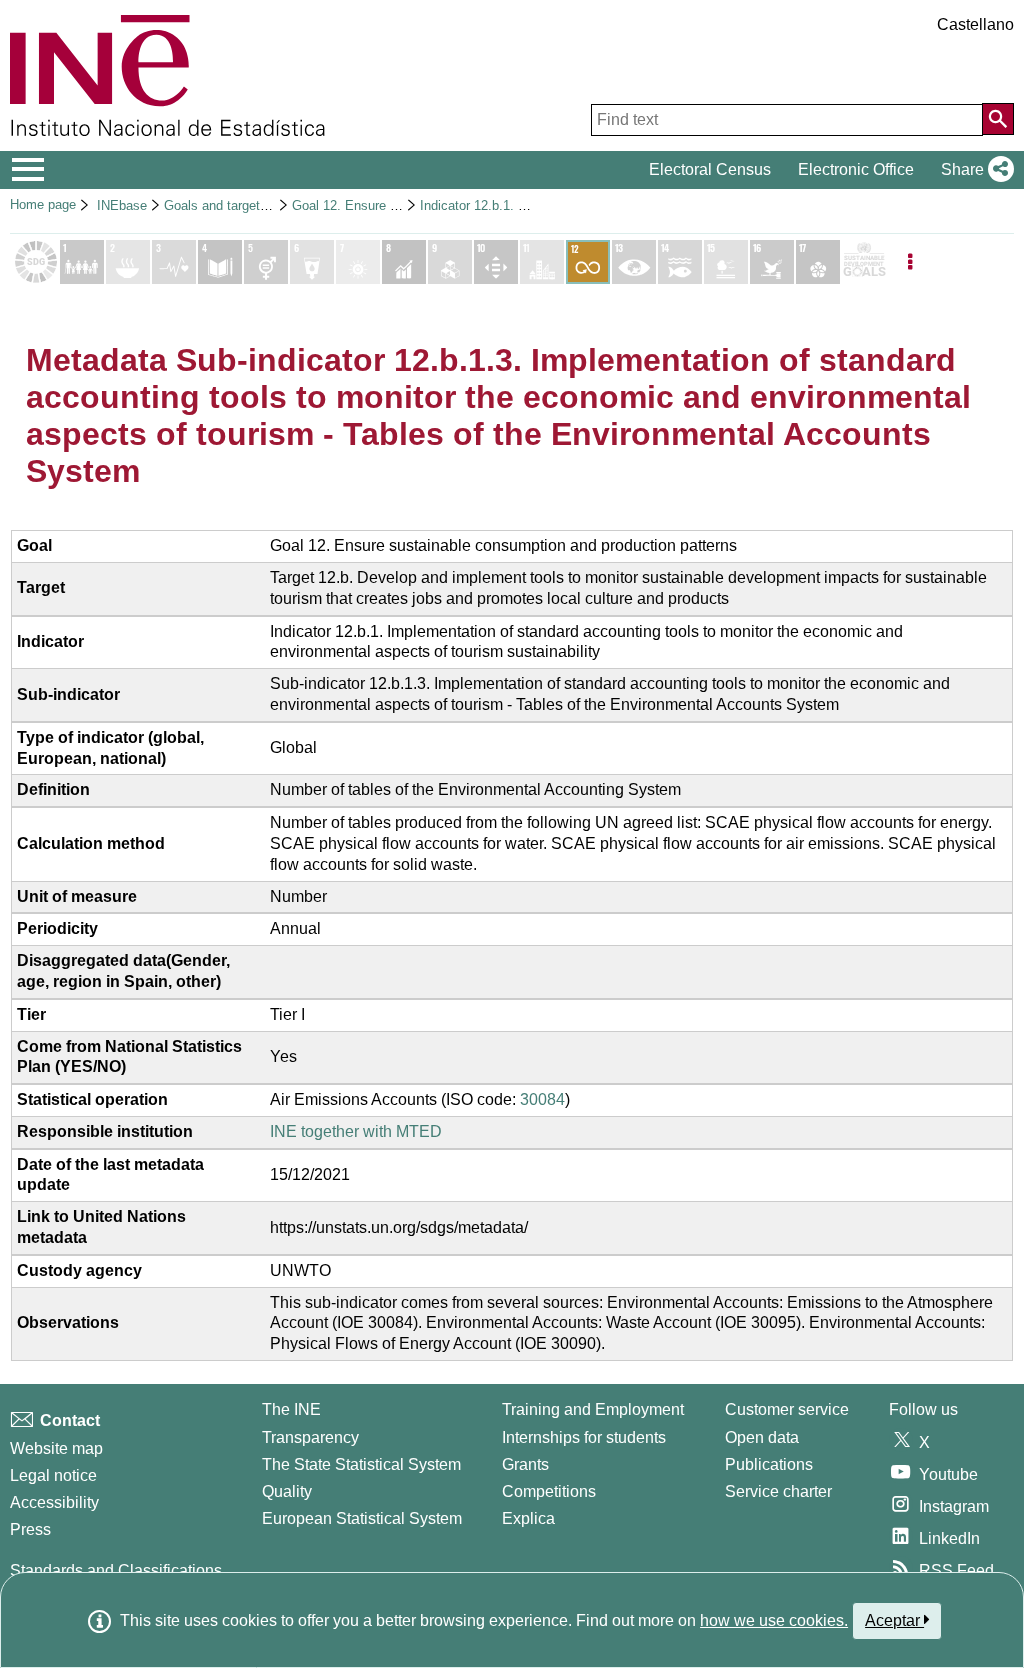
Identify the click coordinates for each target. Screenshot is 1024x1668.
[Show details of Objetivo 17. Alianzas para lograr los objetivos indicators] (818, 262)
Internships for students (584, 1437)
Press (30, 1529)
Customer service (787, 1409)
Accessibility (54, 1502)
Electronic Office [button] (856, 169)
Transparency (310, 1437)
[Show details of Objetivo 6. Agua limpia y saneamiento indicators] (312, 262)
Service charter (778, 1491)
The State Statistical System (361, 1464)
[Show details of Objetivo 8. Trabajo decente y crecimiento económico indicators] (404, 262)
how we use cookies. (774, 1620)
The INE (291, 1409)
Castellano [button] (975, 24)
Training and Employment (593, 1409)
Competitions (549, 1491)
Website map (56, 1448)
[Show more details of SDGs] (864, 262)
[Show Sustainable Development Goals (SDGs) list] (36, 262)
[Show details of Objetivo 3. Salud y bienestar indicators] (174, 262)
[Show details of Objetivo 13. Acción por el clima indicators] (634, 262)
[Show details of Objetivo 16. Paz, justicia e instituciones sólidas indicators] (772, 262)
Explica (528, 1518)
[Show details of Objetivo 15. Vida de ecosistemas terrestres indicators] (726, 262)
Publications (769, 1464)
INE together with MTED (356, 1131)
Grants (525, 1464)
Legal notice (53, 1475)
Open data (762, 1437)
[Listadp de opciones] (910, 262)
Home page (43, 204)
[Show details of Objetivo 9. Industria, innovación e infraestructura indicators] (450, 262)
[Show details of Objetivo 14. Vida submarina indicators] (680, 262)
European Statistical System (362, 1518)
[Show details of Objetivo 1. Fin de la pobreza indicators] (82, 262)
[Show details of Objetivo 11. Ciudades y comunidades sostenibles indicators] (542, 262)
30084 (542, 1099)
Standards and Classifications (116, 1570)
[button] (973, 170)
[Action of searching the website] (998, 119)
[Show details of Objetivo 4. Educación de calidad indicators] (220, 262)
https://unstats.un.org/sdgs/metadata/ (399, 1227)
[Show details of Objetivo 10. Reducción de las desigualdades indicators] (496, 262)
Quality (287, 1491)
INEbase (122, 205)
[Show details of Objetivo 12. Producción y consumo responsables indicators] (588, 262)
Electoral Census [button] (710, 169)
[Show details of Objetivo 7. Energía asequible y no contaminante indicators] (358, 262)
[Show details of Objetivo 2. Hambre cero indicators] (128, 262)
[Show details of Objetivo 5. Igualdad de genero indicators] (266, 262)
